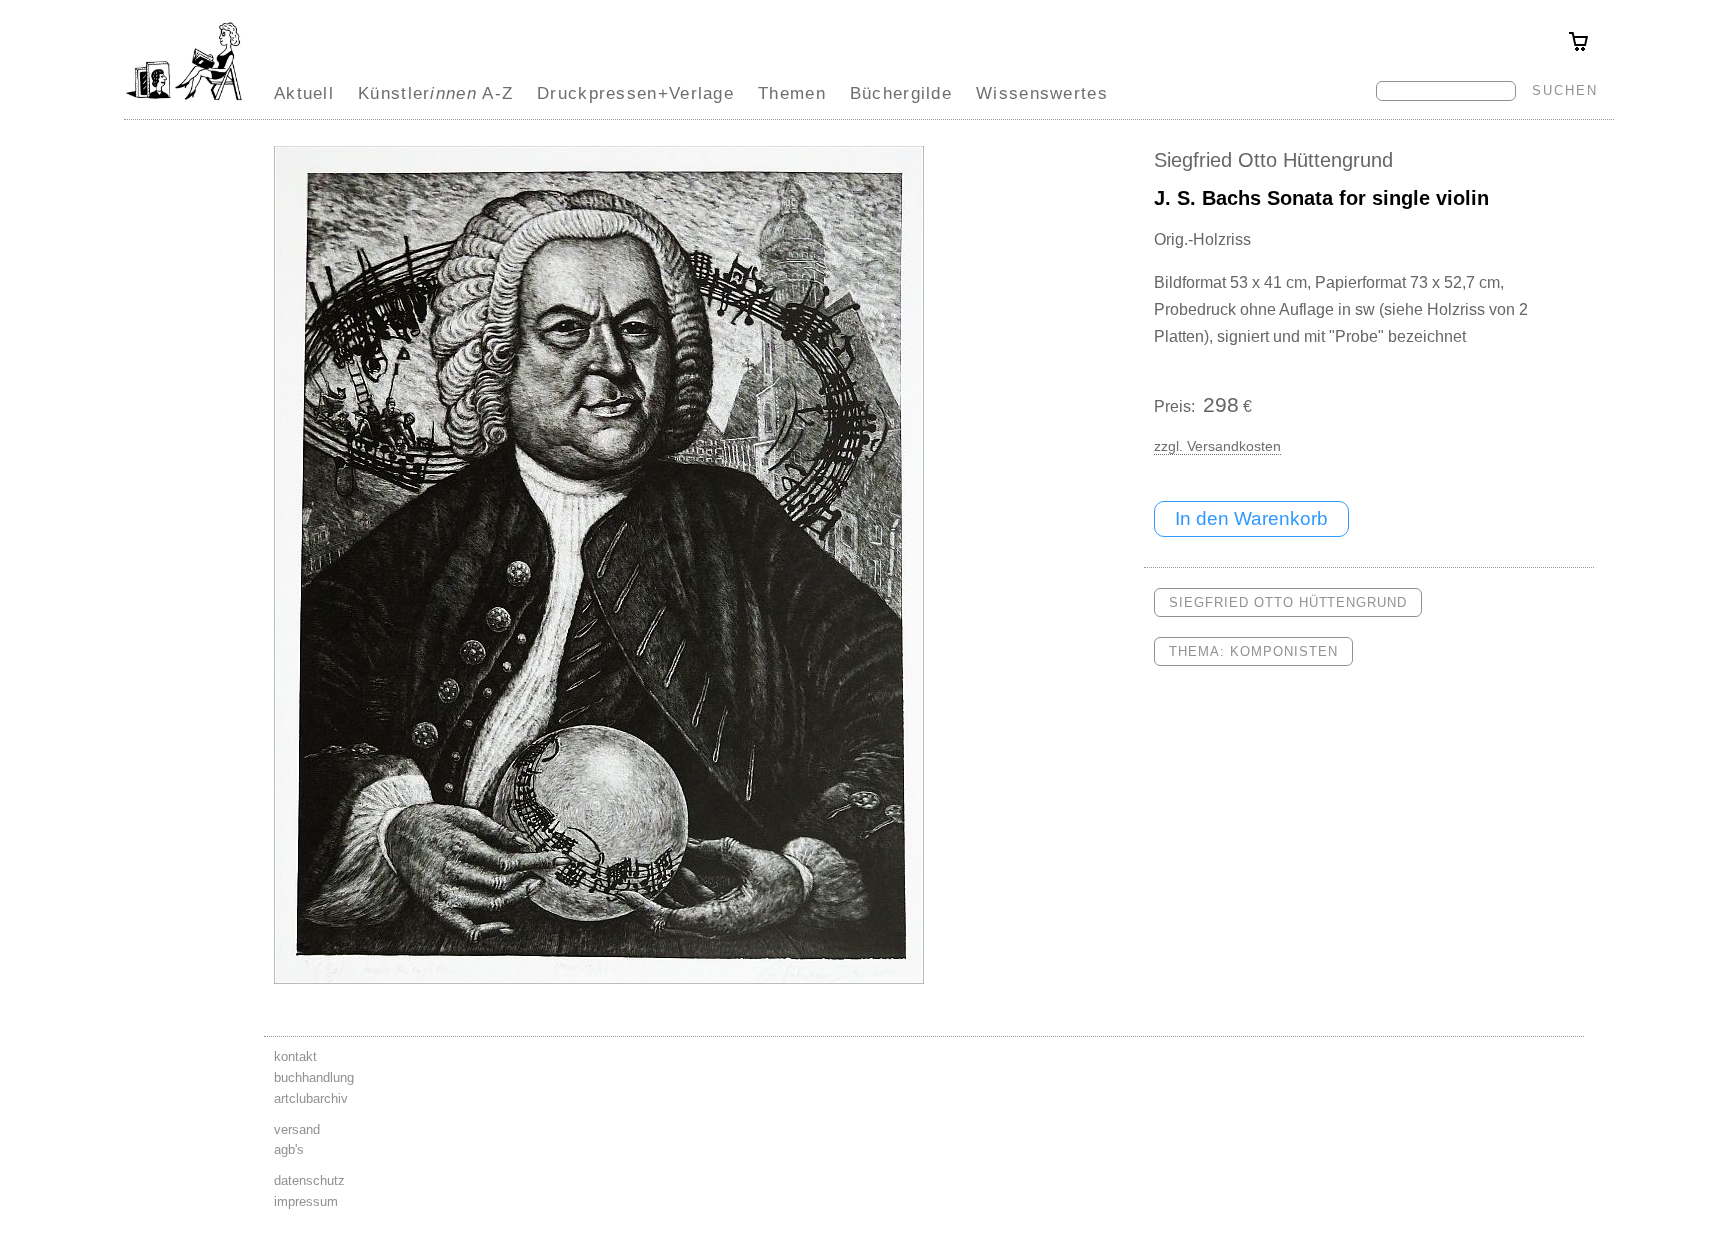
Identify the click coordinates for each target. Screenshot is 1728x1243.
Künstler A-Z (435, 93)
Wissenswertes (1042, 93)
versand (297, 1129)
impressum (306, 1201)
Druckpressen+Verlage (635, 93)
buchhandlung (314, 1077)
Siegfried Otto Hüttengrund (1273, 160)
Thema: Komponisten (1253, 651)
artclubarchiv (311, 1098)
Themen (792, 93)
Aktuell (304, 93)
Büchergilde (901, 93)
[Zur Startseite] (184, 100)
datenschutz (309, 1180)
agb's (289, 1149)
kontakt (295, 1056)
